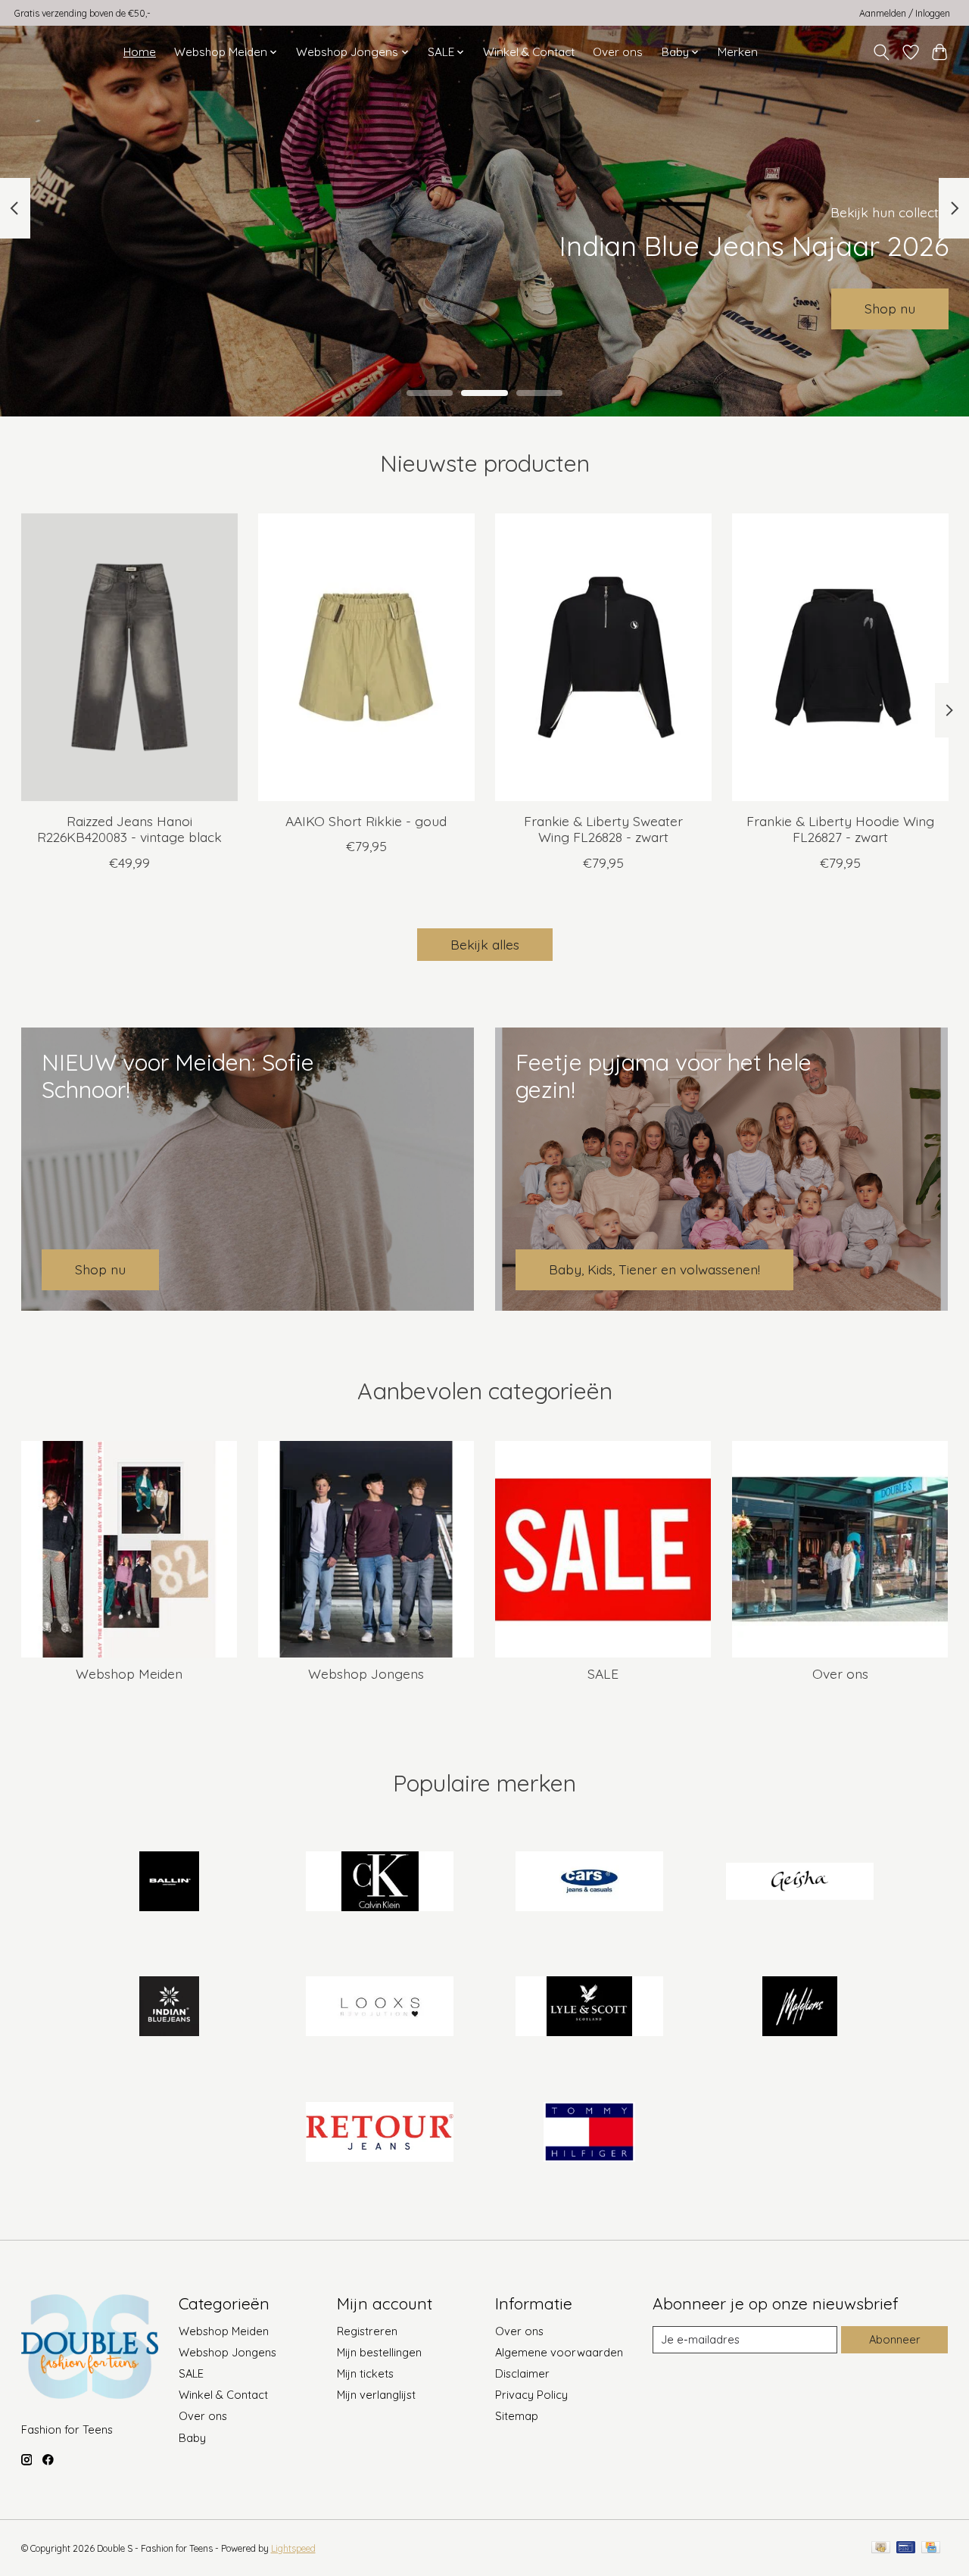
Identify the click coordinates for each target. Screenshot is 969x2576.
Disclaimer (522, 2373)
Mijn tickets (365, 2373)
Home (140, 52)
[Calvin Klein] (379, 1882)
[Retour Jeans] (379, 2133)
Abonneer (895, 2339)
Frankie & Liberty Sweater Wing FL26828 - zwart (603, 830)
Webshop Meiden (129, 1673)
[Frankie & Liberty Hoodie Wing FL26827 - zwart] (840, 657)
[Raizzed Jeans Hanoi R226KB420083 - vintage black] (129, 657)
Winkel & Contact (529, 52)
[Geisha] (799, 1882)
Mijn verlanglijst (376, 2395)
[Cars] (590, 1882)
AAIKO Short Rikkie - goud (366, 822)
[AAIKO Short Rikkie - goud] (366, 657)
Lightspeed (293, 2548)
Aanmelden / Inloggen (905, 13)
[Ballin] (170, 1882)
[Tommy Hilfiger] (590, 2133)
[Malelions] (799, 2008)
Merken (738, 52)
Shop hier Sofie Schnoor (554, 308)
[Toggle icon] (881, 52)
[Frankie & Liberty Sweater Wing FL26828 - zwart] (603, 657)
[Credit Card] (931, 2548)
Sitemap (517, 2416)
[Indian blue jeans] (170, 2008)
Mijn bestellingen (379, 2352)
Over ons (618, 52)
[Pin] (906, 2548)
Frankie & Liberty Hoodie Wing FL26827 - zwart (840, 830)
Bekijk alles (485, 944)
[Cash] (881, 2548)
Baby (192, 2438)
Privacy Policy (531, 2395)
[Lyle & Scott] (590, 2008)
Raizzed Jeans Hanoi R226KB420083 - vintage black (129, 830)
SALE (603, 1673)
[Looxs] (379, 2008)
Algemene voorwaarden (559, 2352)
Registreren (367, 2331)
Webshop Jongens (366, 1673)
